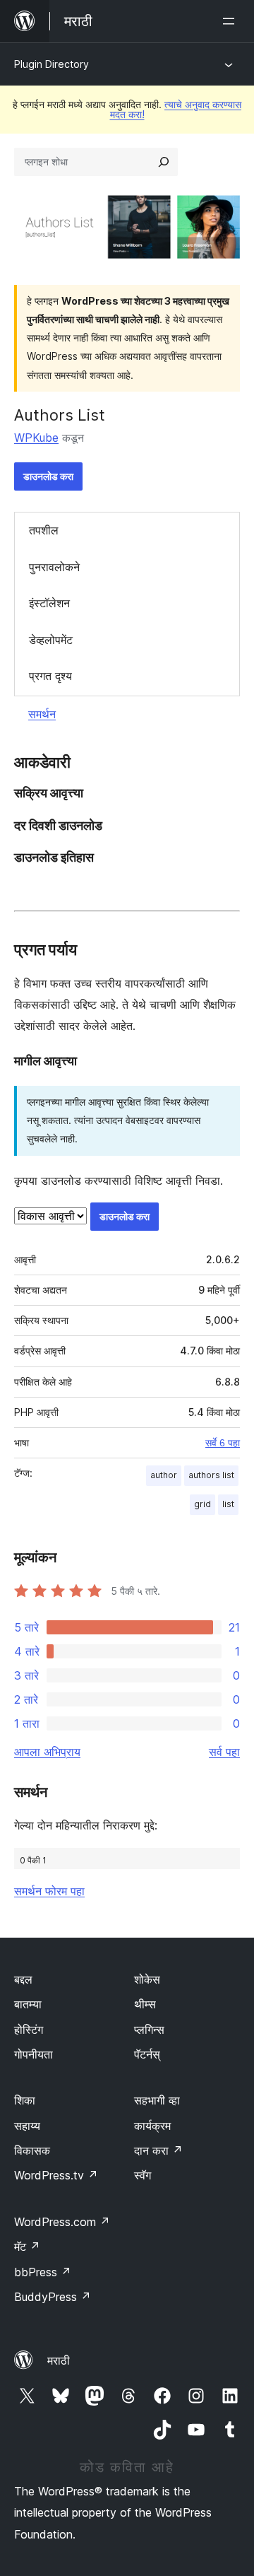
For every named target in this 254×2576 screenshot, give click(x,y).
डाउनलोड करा (48, 476)
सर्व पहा (224, 1752)
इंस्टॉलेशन (49, 603)
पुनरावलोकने (54, 567)
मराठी (59, 2360)
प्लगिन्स (149, 2030)
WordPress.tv (56, 2175)
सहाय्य (27, 2126)
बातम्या (28, 2004)
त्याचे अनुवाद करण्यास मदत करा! (176, 109)
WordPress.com (62, 2222)
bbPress (43, 2272)
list (228, 1504)
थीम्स (145, 2004)
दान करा (158, 2150)
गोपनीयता (34, 2054)
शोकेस (147, 1979)
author (164, 1475)
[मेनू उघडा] (231, 21)
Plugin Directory (52, 64)
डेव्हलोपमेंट (51, 640)
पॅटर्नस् (147, 2054)
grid (202, 1504)
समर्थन (42, 714)
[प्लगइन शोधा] (164, 162)
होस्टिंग (29, 2030)
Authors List (60, 415)
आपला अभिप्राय (47, 1752)
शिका (25, 2100)
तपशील (44, 530)
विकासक (32, 2150)
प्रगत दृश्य (50, 676)
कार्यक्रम (152, 2126)
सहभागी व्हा (157, 2100)
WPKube (36, 438)
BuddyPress (53, 2297)
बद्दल (23, 1979)
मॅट (27, 2247)
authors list (211, 1475)
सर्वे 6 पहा (223, 1443)
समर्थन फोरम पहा (49, 1891)
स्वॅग (143, 2175)
